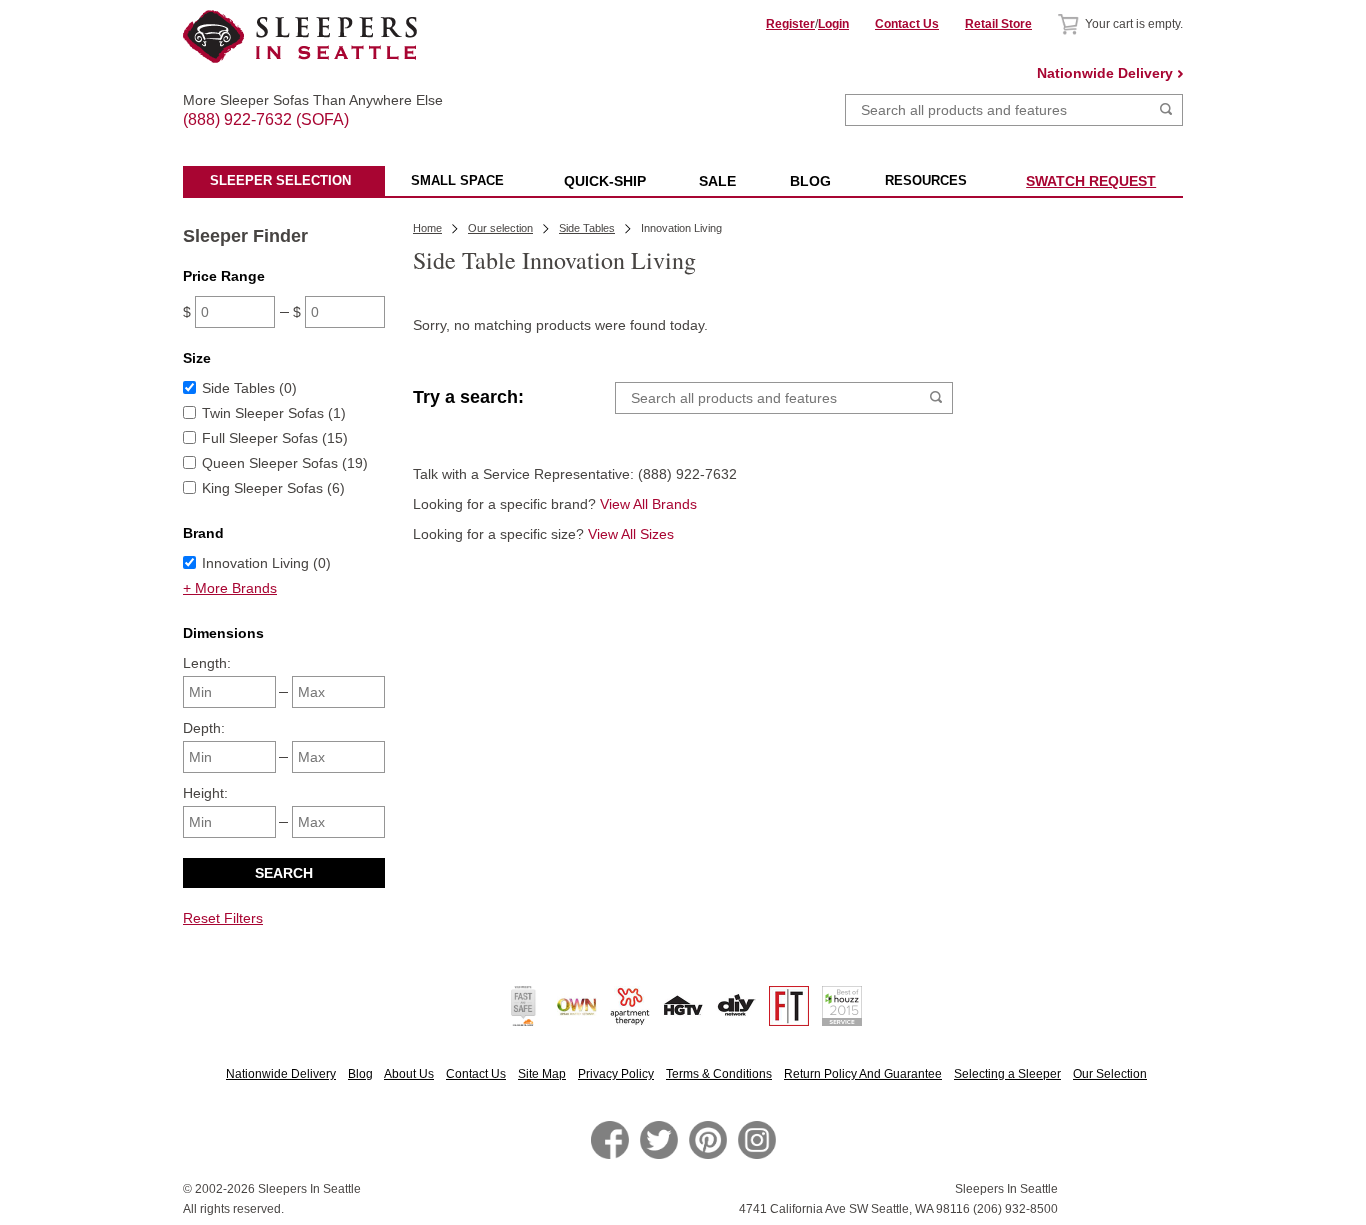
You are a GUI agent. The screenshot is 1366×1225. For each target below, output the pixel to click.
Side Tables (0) (249, 388)
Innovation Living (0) (266, 563)
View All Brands (648, 504)
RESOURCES (926, 180)
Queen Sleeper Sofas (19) (285, 463)
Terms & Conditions (719, 1074)
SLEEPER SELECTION (280, 180)
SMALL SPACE (457, 180)
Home (427, 228)
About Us (409, 1074)
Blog (360, 1074)
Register (790, 24)
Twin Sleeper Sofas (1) (274, 413)
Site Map (542, 1074)
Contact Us (907, 24)
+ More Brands (230, 588)
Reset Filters (223, 918)
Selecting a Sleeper (1007, 1074)
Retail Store (998, 24)
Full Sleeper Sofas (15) (275, 438)
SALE (717, 181)
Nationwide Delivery (1105, 73)
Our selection (500, 228)
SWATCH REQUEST (1091, 181)
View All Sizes (631, 534)
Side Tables (587, 228)
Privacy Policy (616, 1074)
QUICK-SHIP (605, 181)
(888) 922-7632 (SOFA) (300, 102)
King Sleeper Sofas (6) (273, 488)
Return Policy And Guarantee (863, 1074)
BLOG (810, 181)
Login (833, 24)
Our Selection (1110, 1074)
